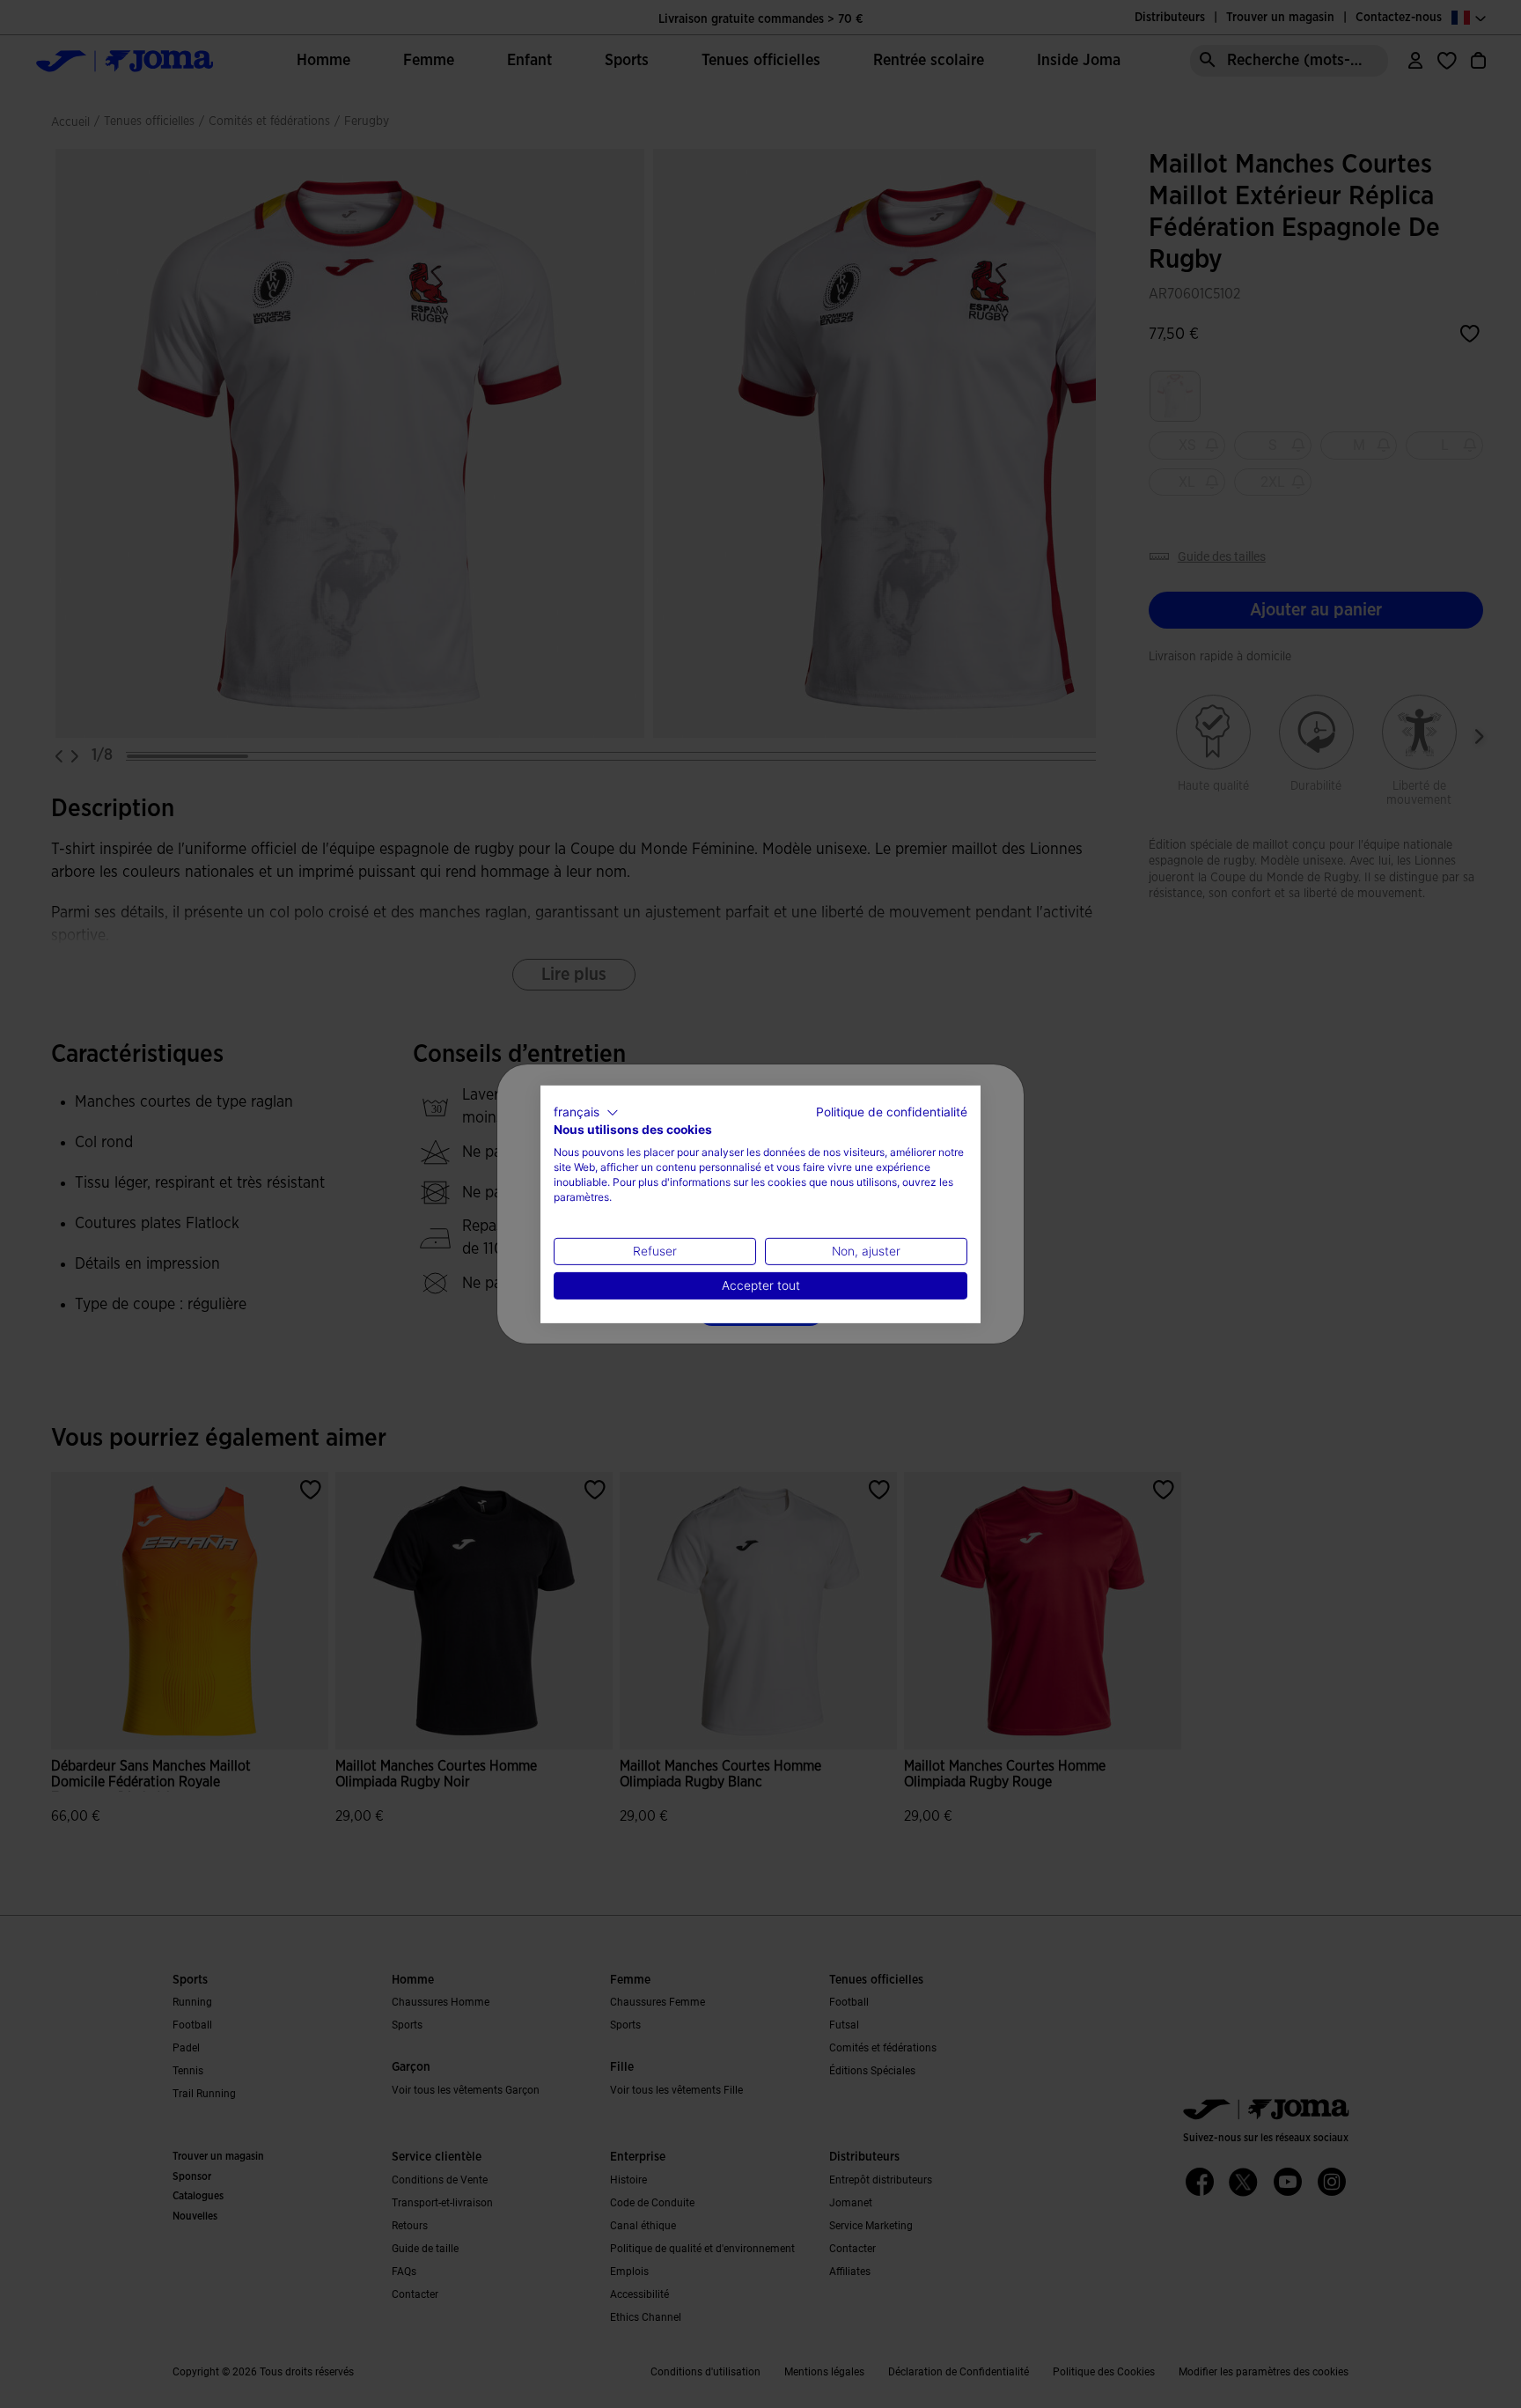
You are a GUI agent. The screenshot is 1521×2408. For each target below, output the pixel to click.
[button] (586, 1112)
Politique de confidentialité (892, 1111)
